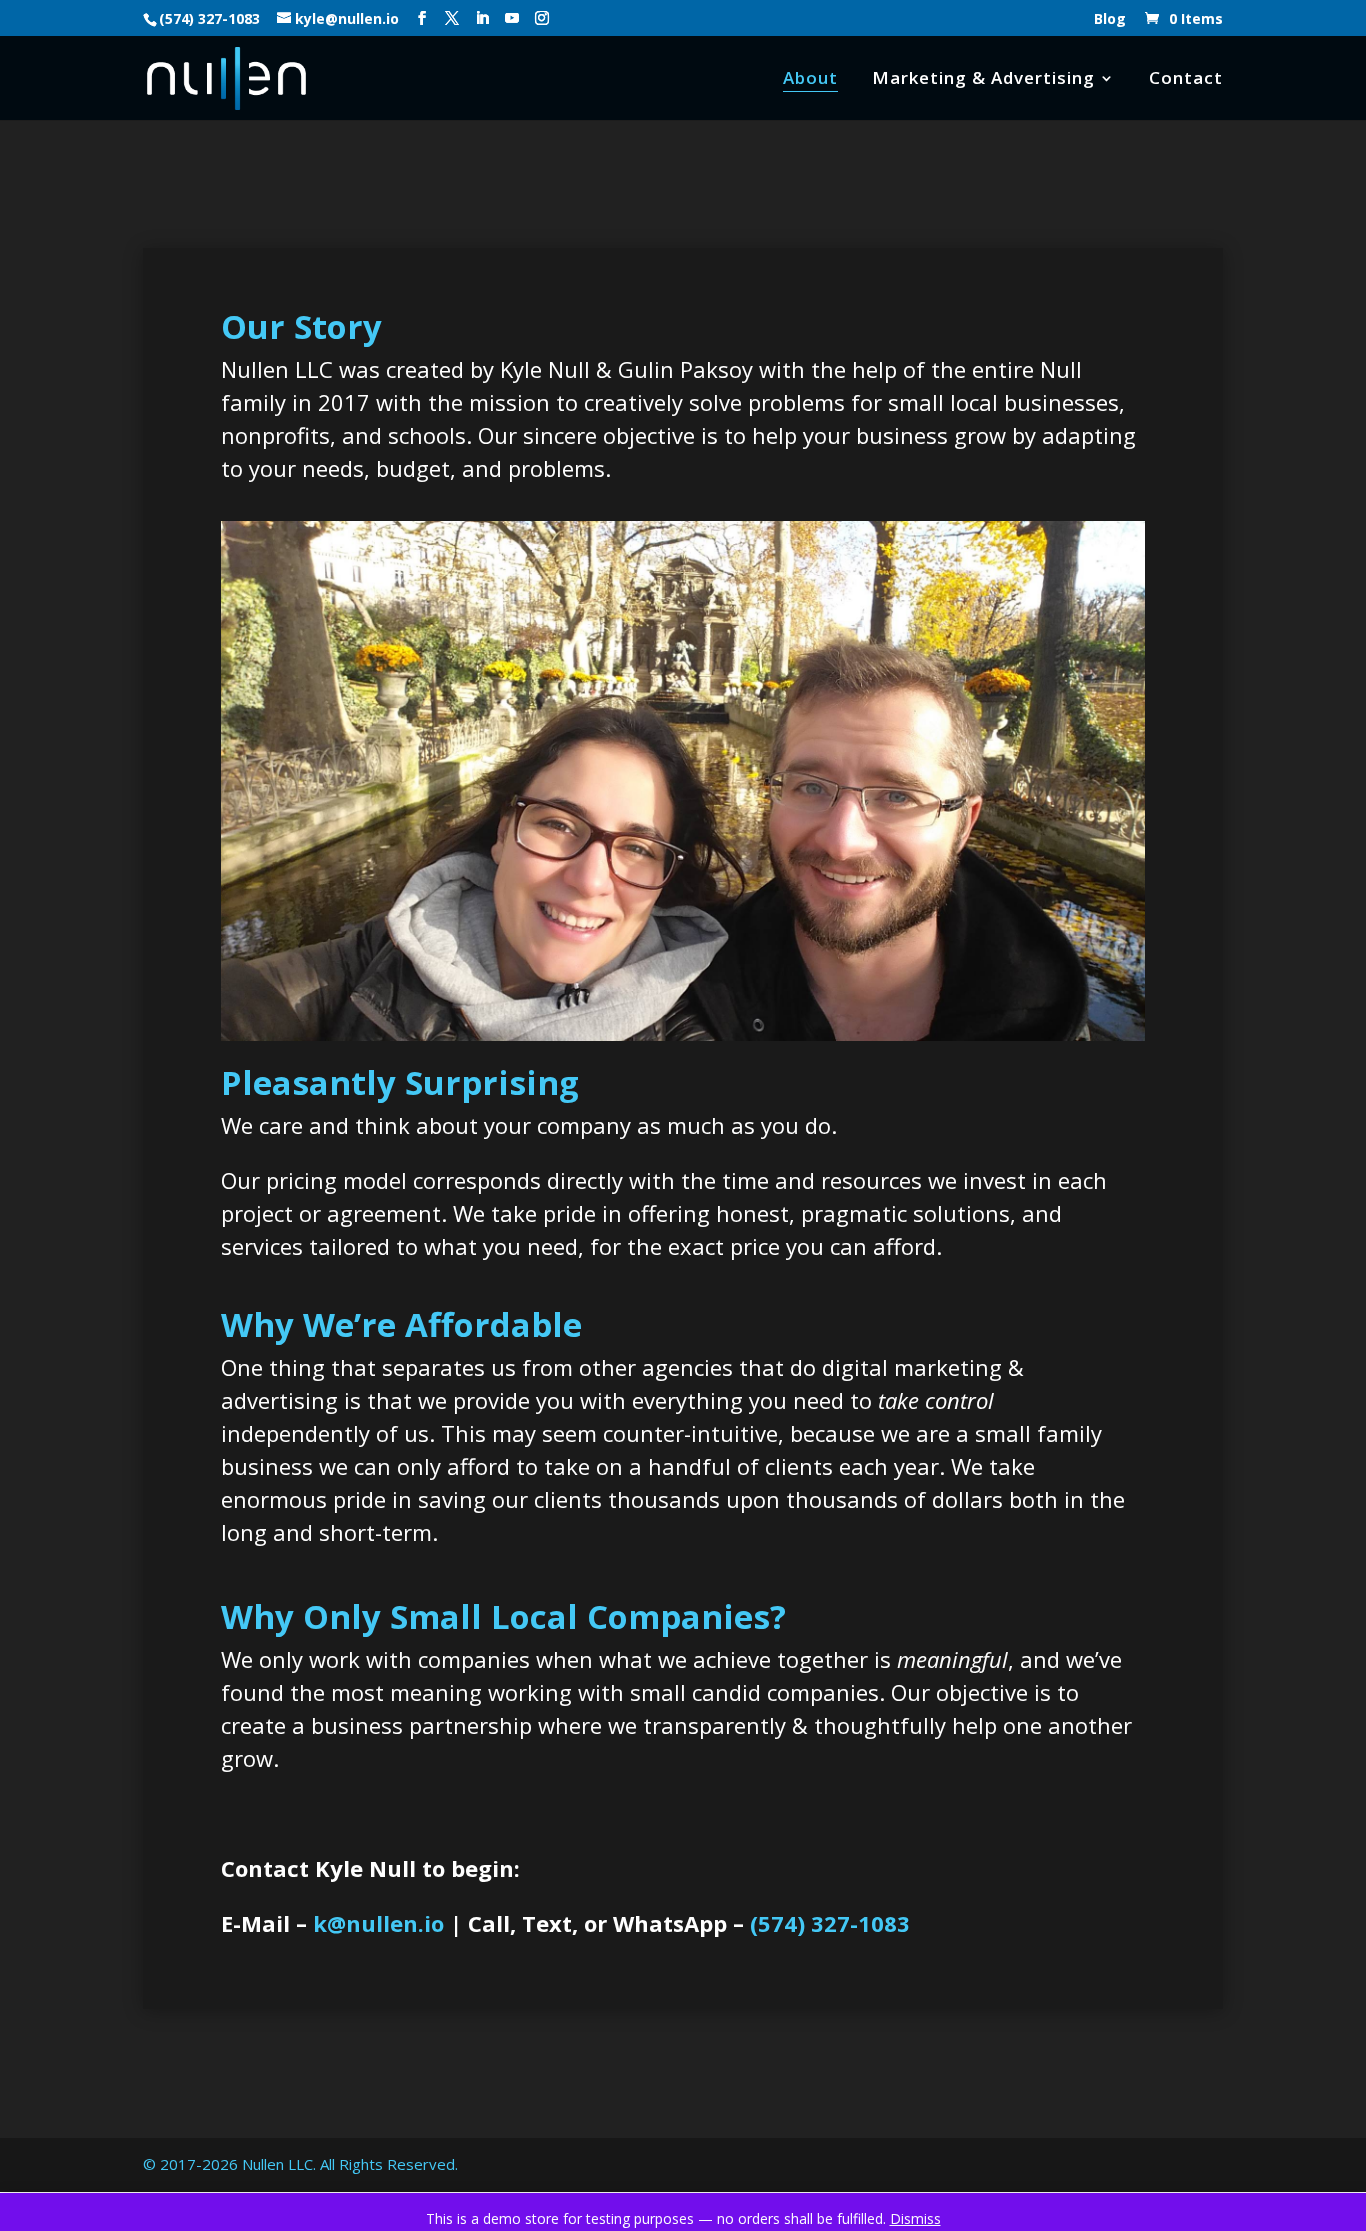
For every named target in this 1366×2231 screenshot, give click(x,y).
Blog (1110, 20)
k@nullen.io (378, 1923)
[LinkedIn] (482, 18)
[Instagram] (542, 18)
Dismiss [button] (915, 2218)
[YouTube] (512, 18)
